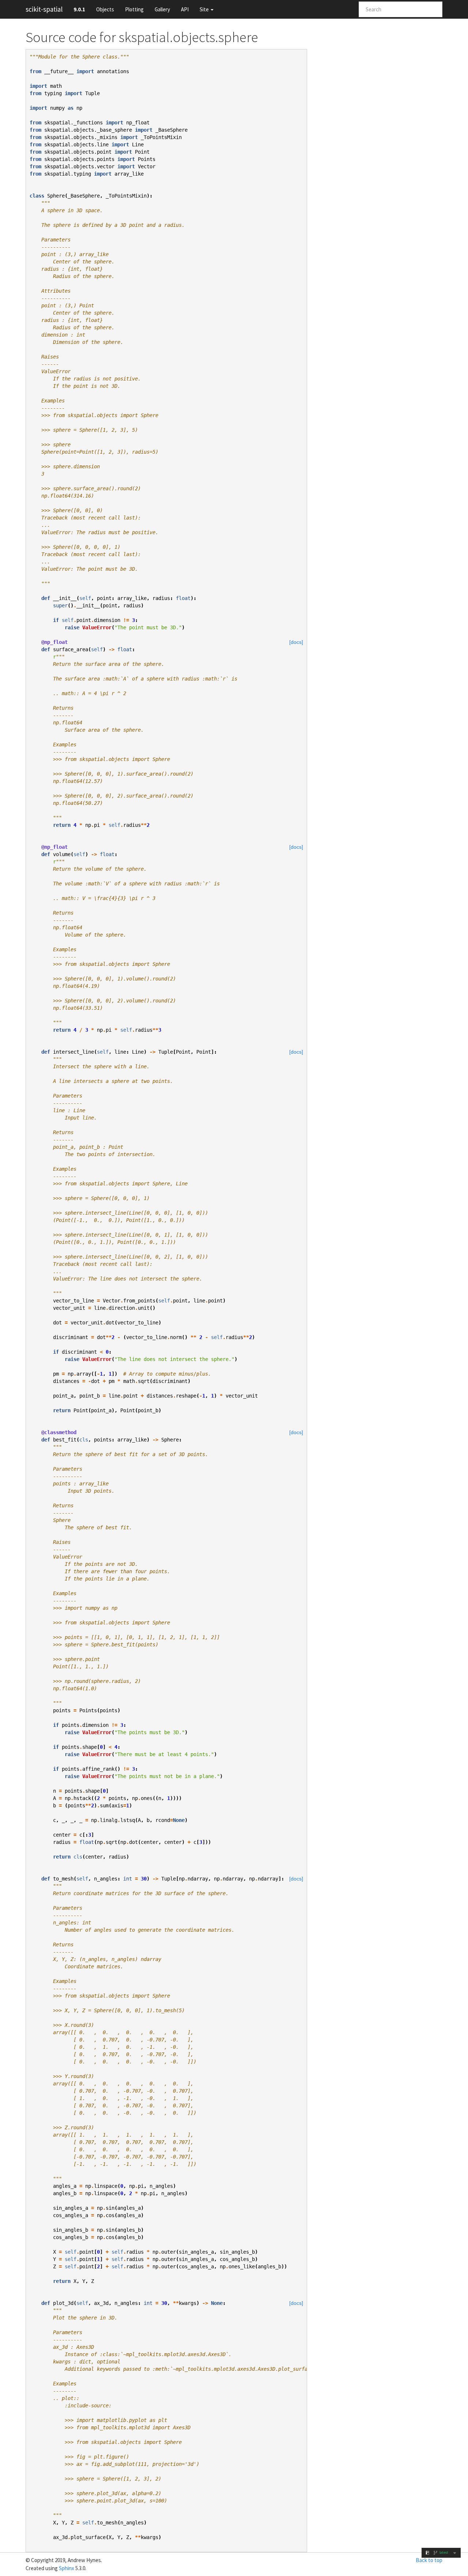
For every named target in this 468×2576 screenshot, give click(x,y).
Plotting (134, 9)
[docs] (296, 642)
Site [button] (205, 9)
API (185, 9)
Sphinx (67, 2568)
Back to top (429, 2560)
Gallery (162, 9)
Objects (105, 9)
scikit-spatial (44, 9)
